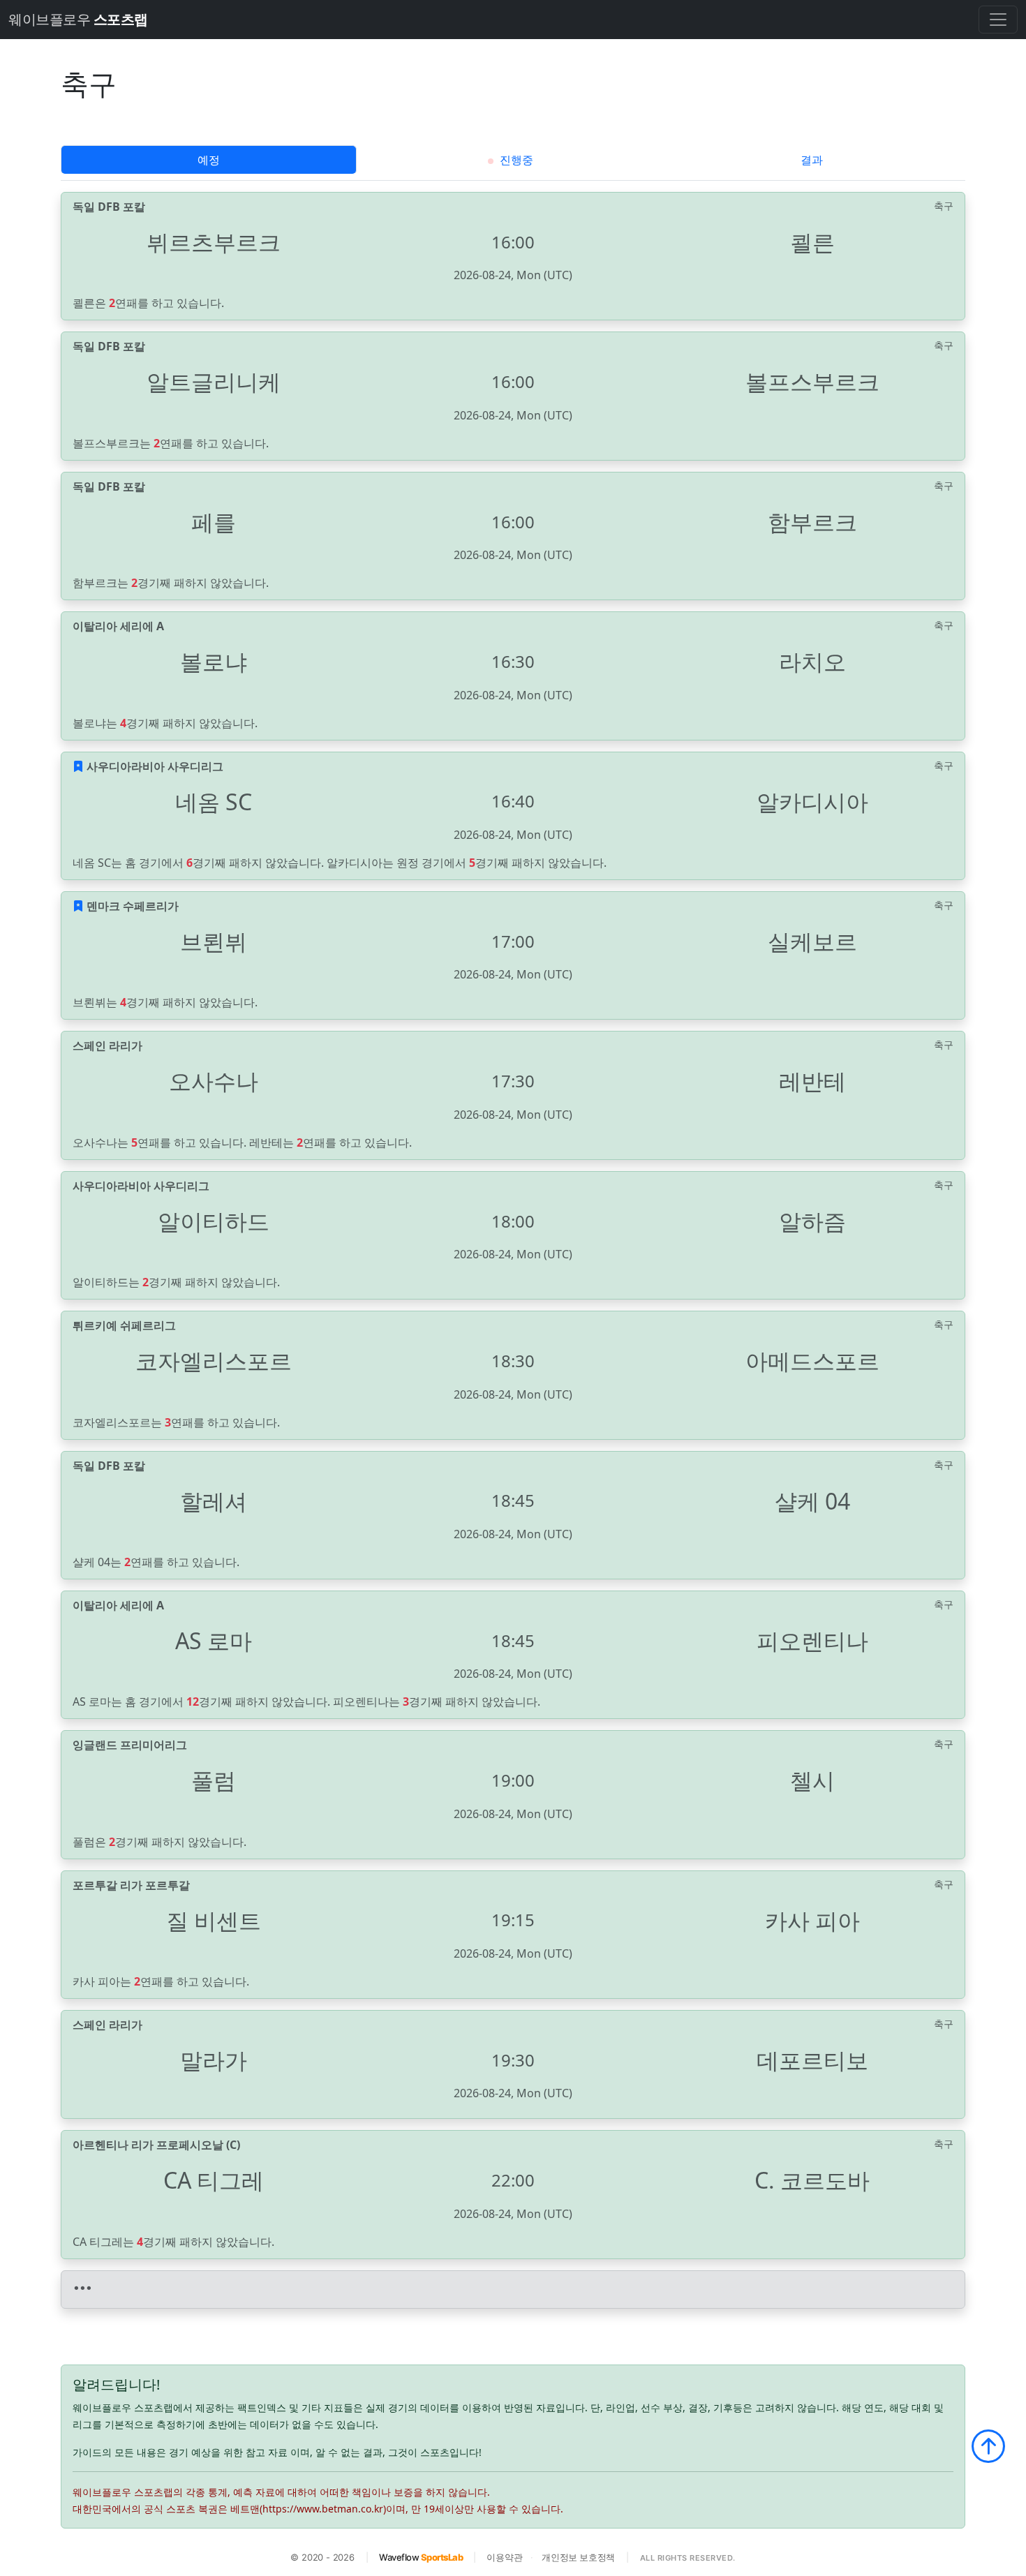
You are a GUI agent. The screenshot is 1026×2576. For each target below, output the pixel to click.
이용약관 (504, 2557)
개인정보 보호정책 (578, 2557)
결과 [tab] (812, 160)
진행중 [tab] (515, 160)
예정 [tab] (209, 160)
